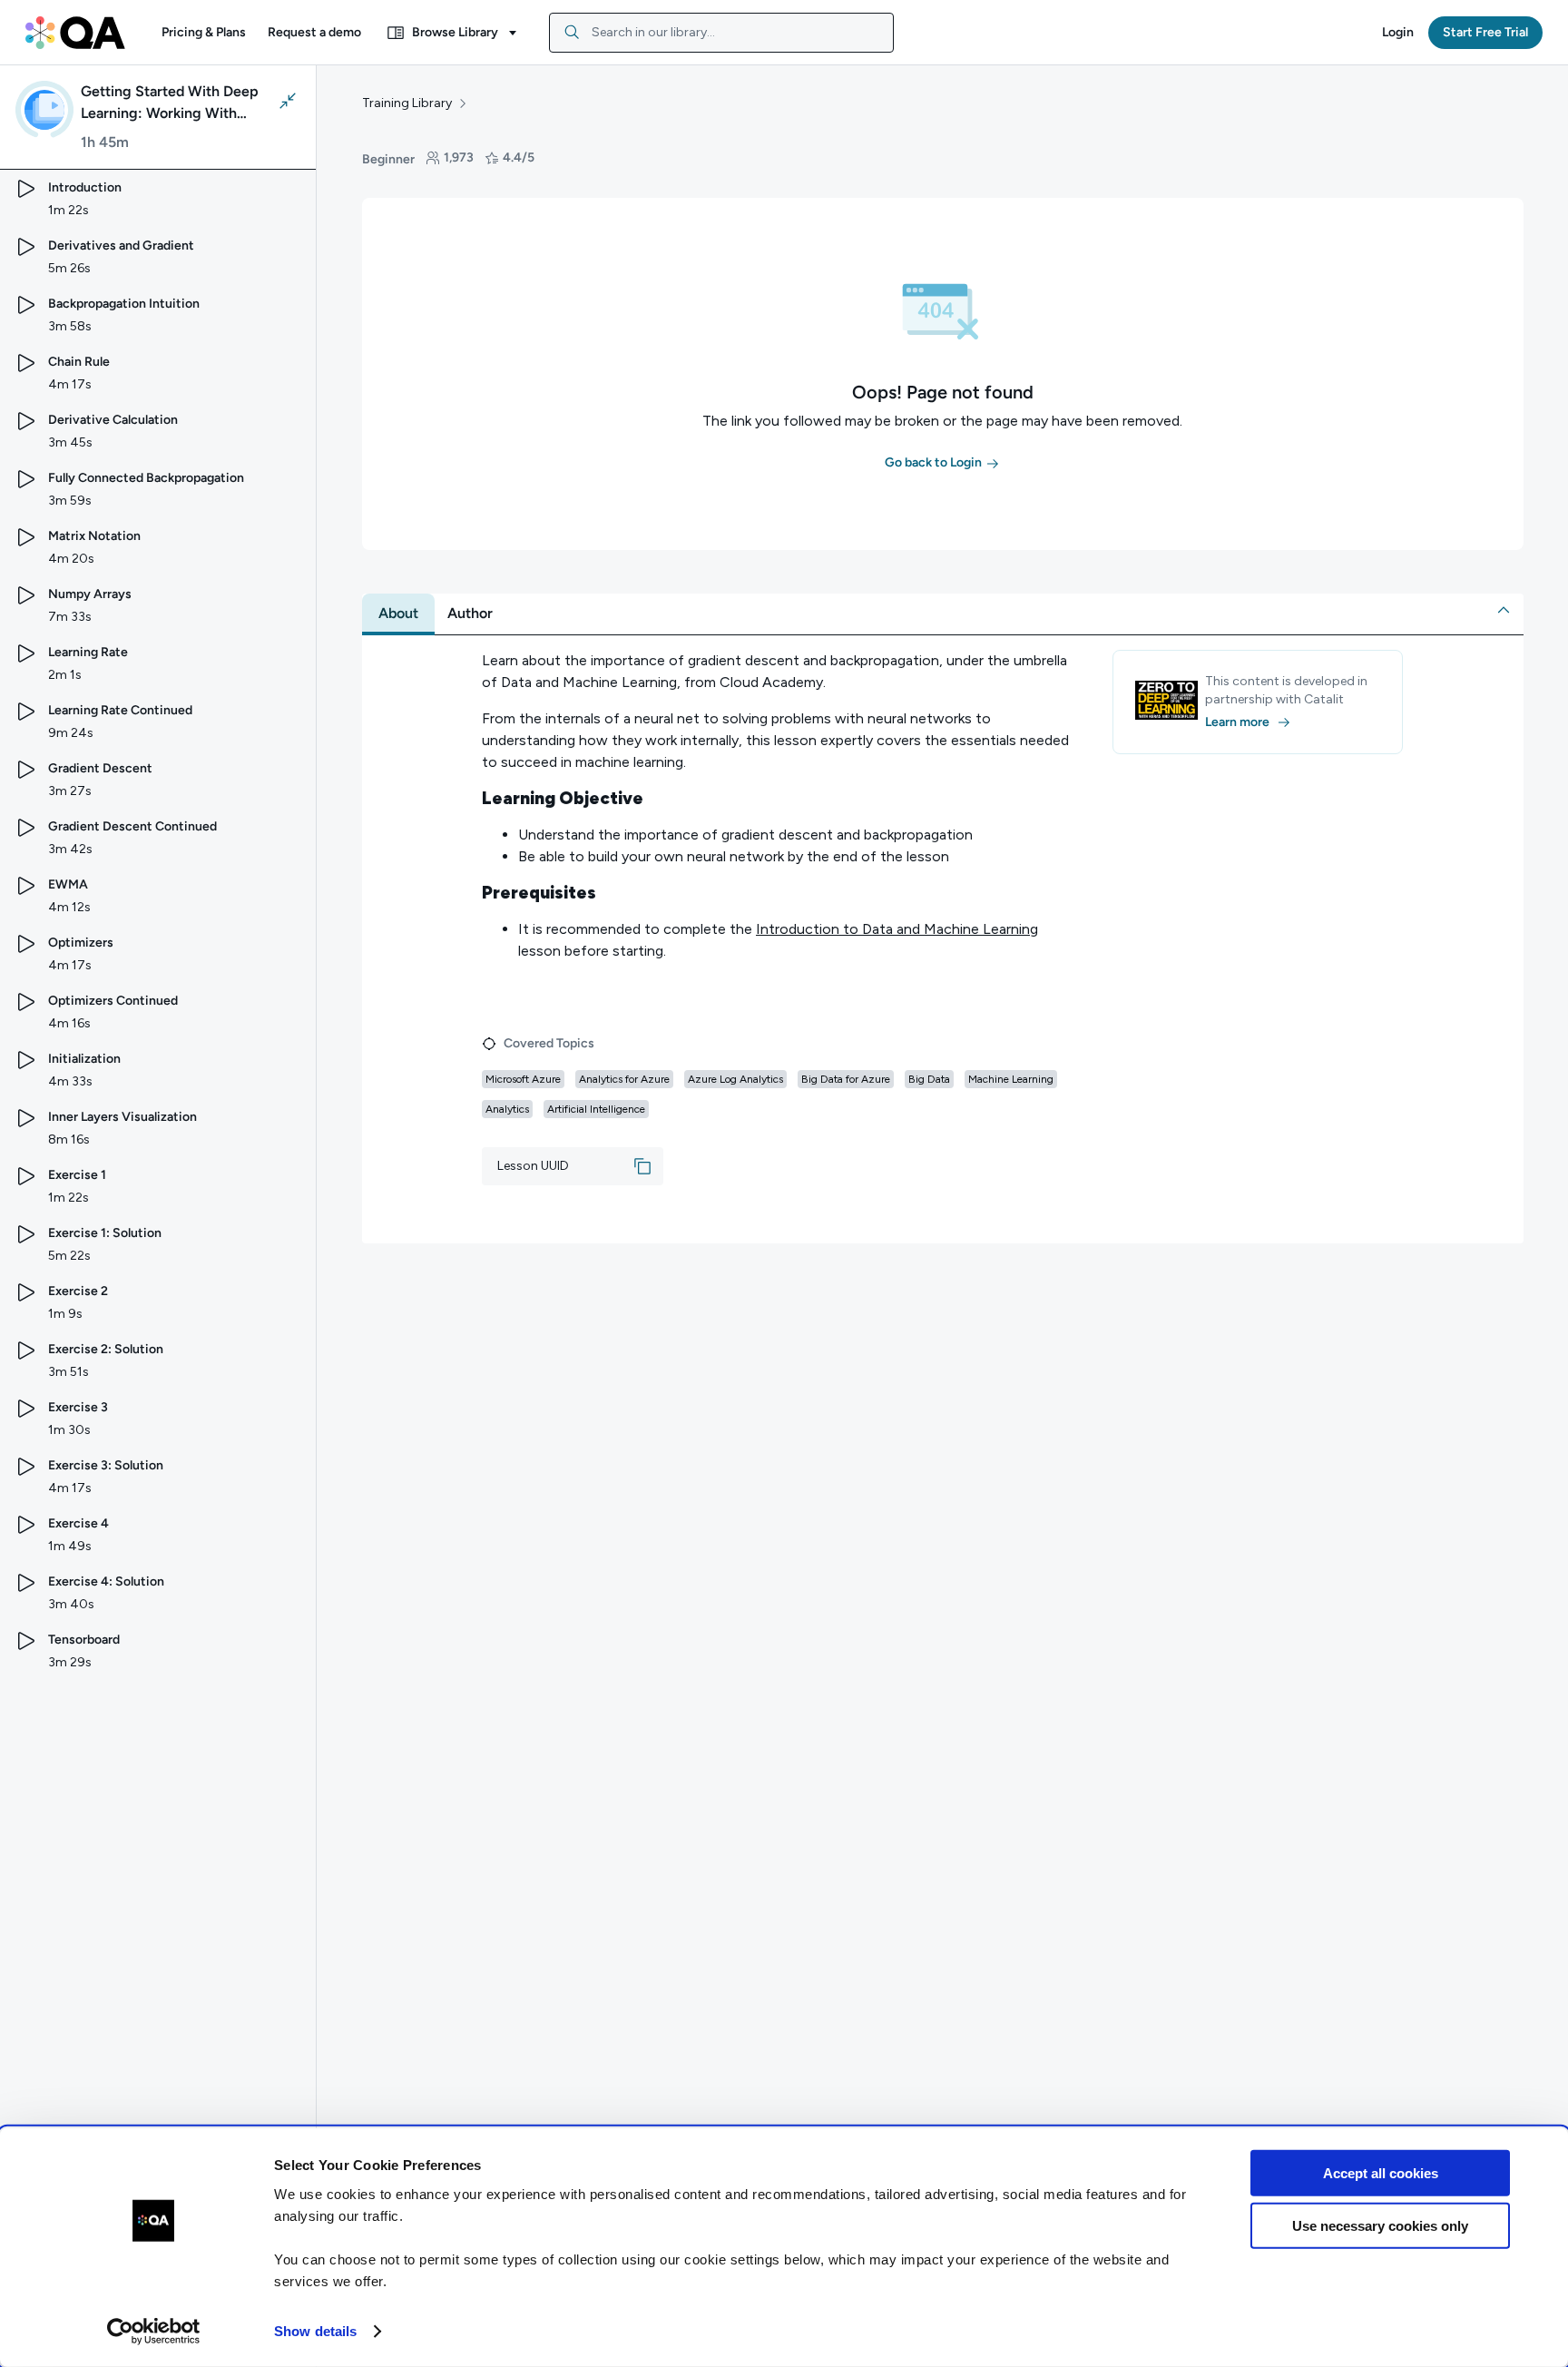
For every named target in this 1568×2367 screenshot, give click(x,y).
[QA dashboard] (75, 33)
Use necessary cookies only (1380, 2226)
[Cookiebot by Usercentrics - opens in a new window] (154, 2332)
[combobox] (721, 33)
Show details (315, 2331)
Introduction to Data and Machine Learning (897, 929)
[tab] (398, 614)
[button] (204, 33)
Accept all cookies (1381, 2173)
